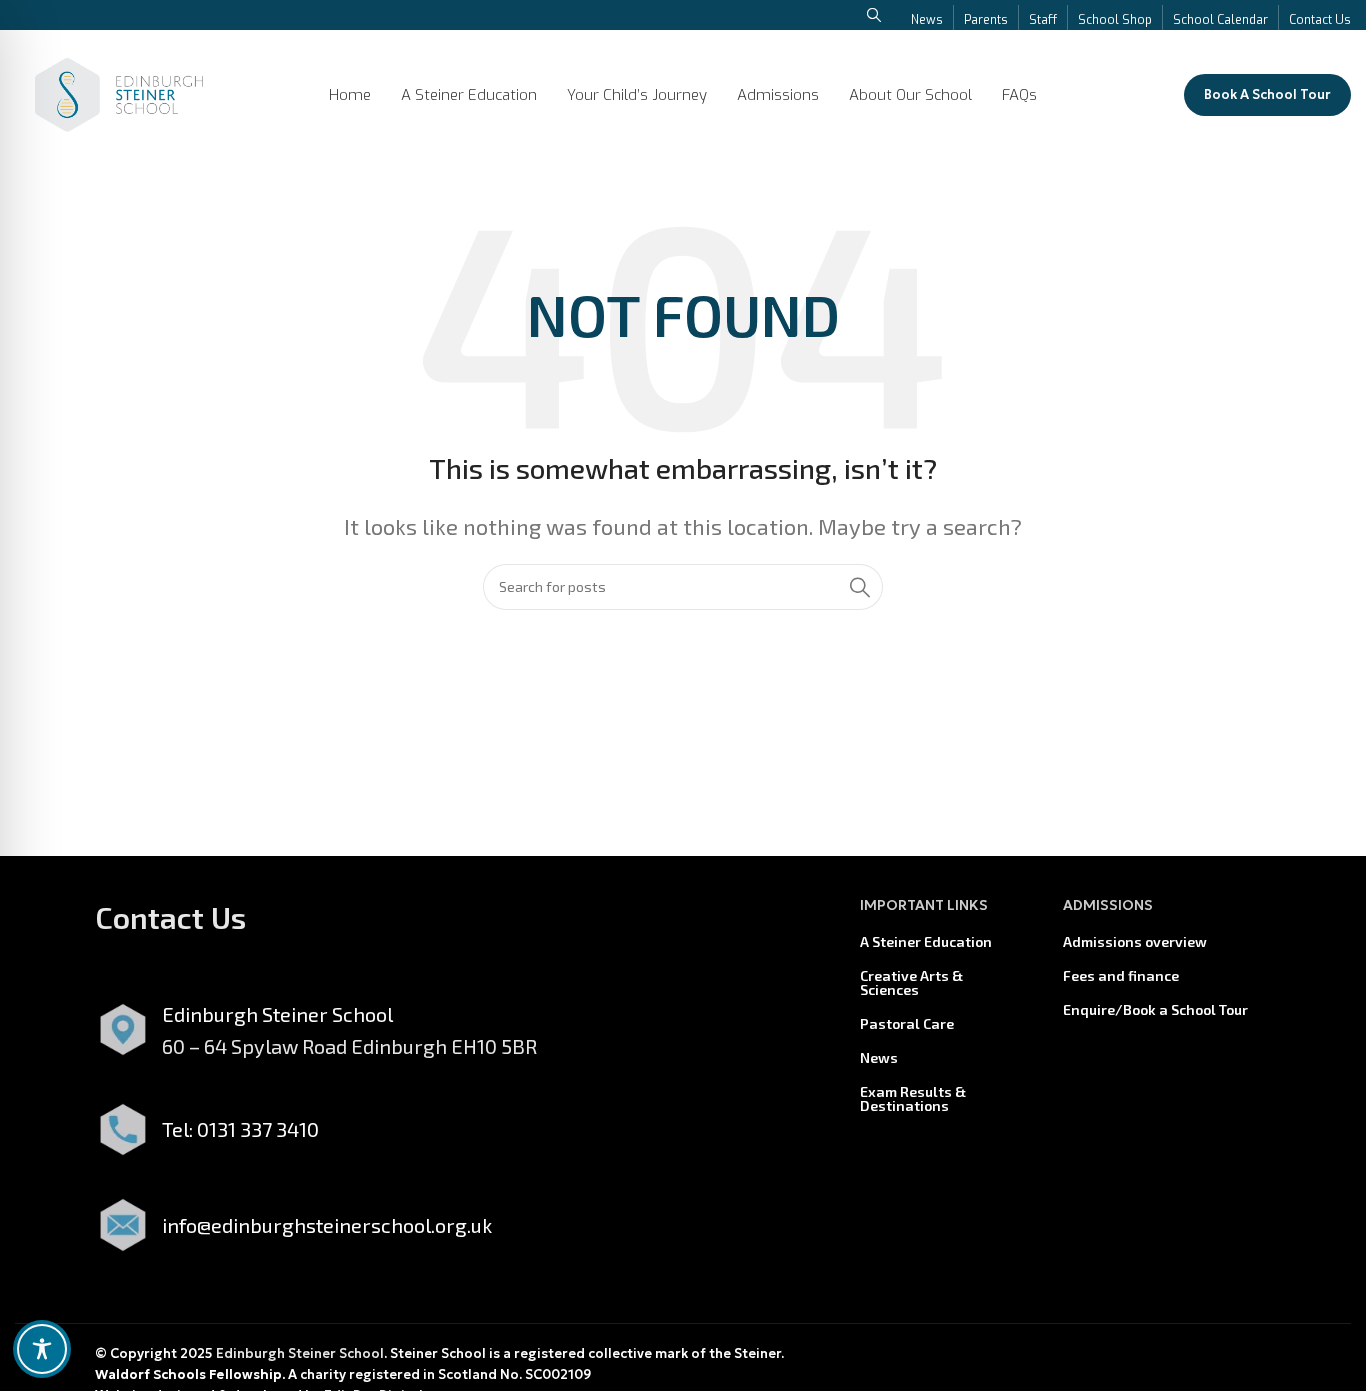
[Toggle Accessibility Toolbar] (42, 1349)
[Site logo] (119, 92)
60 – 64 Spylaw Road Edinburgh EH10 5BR (349, 1046)
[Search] (860, 587)
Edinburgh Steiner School (300, 1353)
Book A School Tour (1267, 94)
